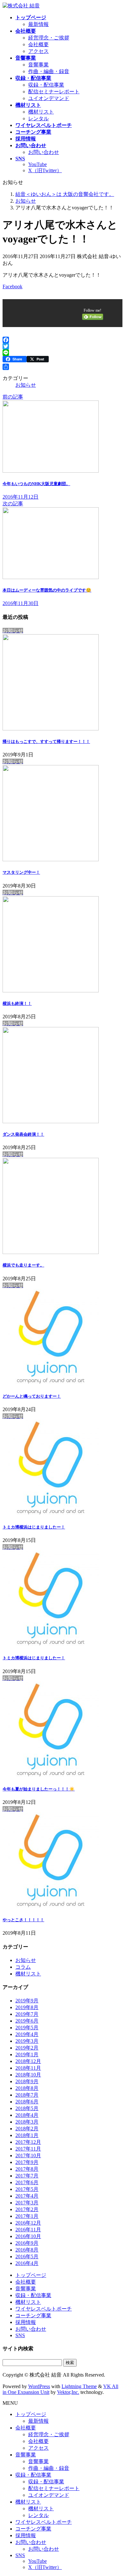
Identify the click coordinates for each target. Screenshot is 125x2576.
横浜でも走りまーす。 (23, 1265)
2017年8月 (27, 2169)
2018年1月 (27, 2135)
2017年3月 (27, 2203)
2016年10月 (28, 2236)
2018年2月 (27, 2129)
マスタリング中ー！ (21, 872)
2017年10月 (28, 2155)
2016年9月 (27, 2243)
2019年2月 (27, 2048)
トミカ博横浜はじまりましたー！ (34, 1527)
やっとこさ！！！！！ (23, 1920)
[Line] (63, 353)
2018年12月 (28, 2061)
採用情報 (26, 2322)
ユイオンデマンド (49, 98)
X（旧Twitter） (45, 170)
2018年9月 (27, 2081)
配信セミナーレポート (54, 92)
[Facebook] (63, 340)
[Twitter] (63, 346)
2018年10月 (28, 2075)
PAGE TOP (116, 2492)
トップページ (31, 2275)
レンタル (38, 118)
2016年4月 (27, 2263)
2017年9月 (27, 2162)
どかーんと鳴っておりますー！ (32, 1396)
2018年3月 (27, 2122)
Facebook (13, 286)
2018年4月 (27, 2115)
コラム (23, 1967)
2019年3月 (27, 2041)
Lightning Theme (79, 2386)
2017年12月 (28, 2142)
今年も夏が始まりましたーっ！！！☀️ (39, 1789)
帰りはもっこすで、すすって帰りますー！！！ (46, 741)
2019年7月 (27, 2014)
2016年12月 (28, 2223)
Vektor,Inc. (68, 2392)
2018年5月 (27, 2108)
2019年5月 (27, 2028)
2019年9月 (27, 2001)
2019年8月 (27, 2007)
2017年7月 (27, 2176)
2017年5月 (27, 2189)
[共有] (63, 367)
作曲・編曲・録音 (49, 71)
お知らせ (26, 385)
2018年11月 (28, 2068)
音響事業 (38, 65)
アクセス (38, 51)
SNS (20, 2335)
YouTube (37, 164)
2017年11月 (28, 2149)
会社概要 (38, 44)
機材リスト (41, 112)
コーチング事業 (33, 2315)
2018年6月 (27, 2102)
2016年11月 (28, 2230)
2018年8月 (27, 2088)
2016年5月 (27, 2256)
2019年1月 (27, 2054)
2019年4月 (27, 2034)
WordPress (39, 2386)
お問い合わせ (44, 152)
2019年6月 (27, 2021)
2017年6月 (27, 2182)
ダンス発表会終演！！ (23, 1134)
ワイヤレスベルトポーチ (44, 2309)
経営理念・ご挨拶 (49, 38)
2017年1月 (27, 2216)
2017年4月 (27, 2196)
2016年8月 (27, 2250)
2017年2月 (27, 2209)
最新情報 (38, 24)
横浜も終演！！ (17, 1003)
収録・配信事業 (46, 85)
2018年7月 (27, 2095)
